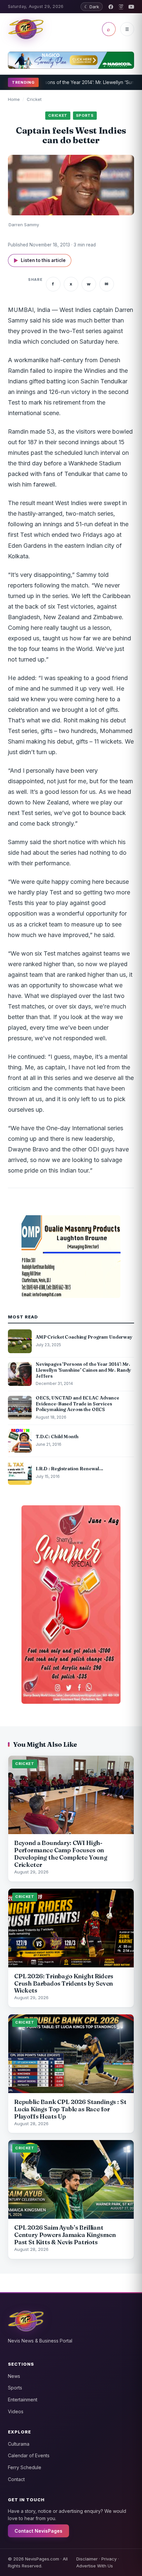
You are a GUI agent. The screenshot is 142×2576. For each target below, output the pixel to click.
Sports (15, 2388)
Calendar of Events (29, 2455)
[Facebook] (111, 7)
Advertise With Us (95, 2566)
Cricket (34, 99)
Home (14, 99)
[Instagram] (121, 7)
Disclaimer (87, 2559)
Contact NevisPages (38, 2531)
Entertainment (23, 2400)
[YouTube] (131, 7)
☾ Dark (92, 7)
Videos (16, 2411)
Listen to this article (40, 260)
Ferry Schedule (25, 2467)
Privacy (109, 2559)
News (14, 2376)
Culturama (19, 2444)
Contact (16, 2479)
